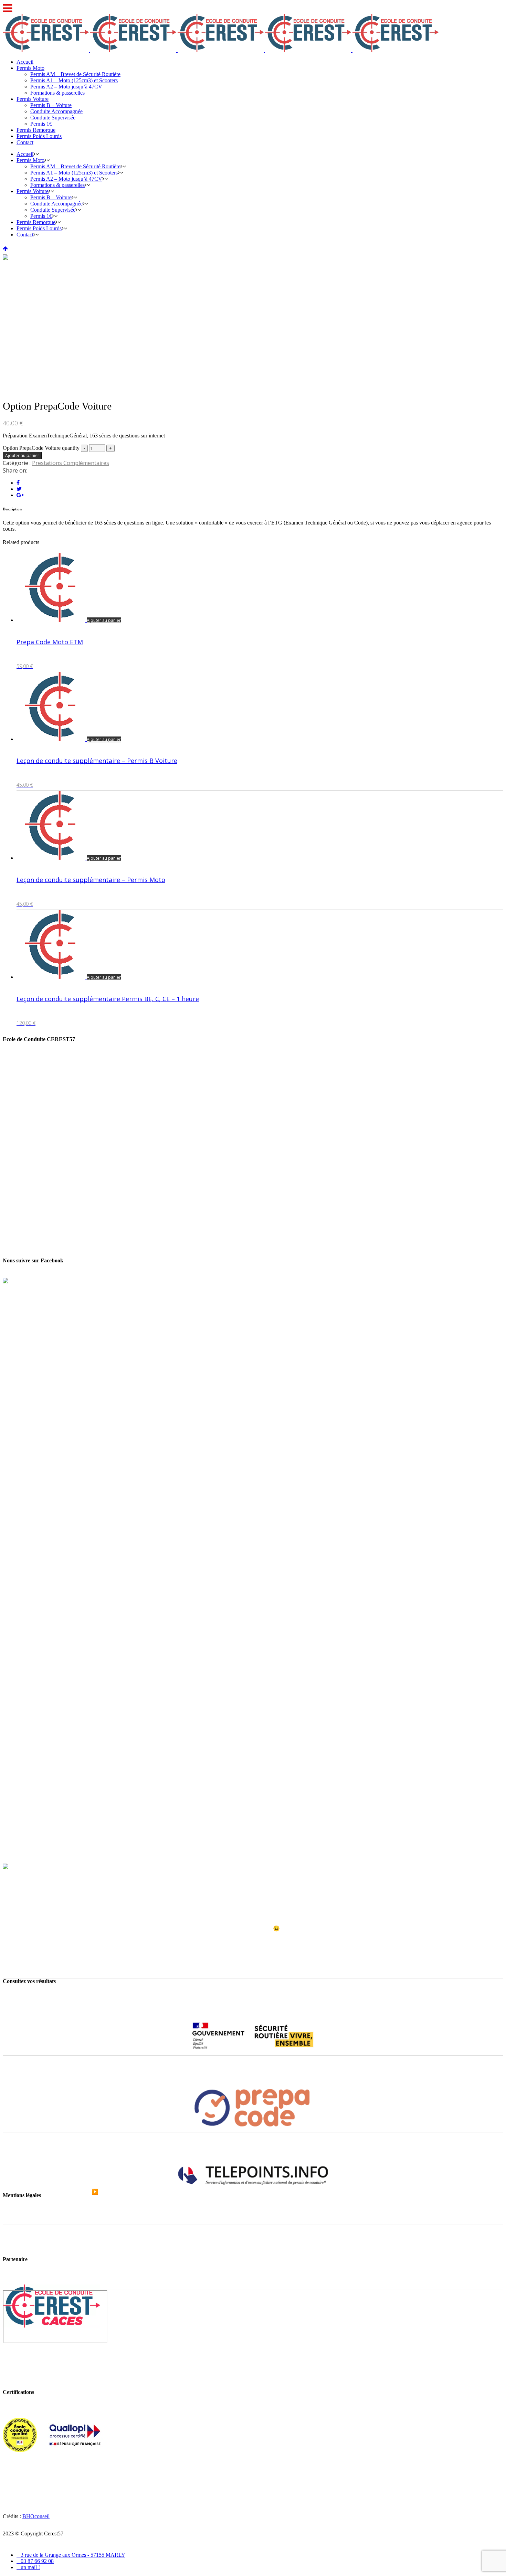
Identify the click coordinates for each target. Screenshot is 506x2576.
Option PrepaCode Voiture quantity (41, 448)
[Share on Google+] (20, 495)
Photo (17, 1940)
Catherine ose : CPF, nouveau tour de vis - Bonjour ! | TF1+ (68, 2170)
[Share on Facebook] (18, 483)
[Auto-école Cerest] (25, 1867)
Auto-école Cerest (22, 1905)
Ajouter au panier (22, 455)
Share (12, 1958)
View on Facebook (23, 1952)
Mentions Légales (22, 2221)
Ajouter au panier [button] (104, 620)
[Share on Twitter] (19, 489)
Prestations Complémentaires (71, 463)
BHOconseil (36, 2516)
